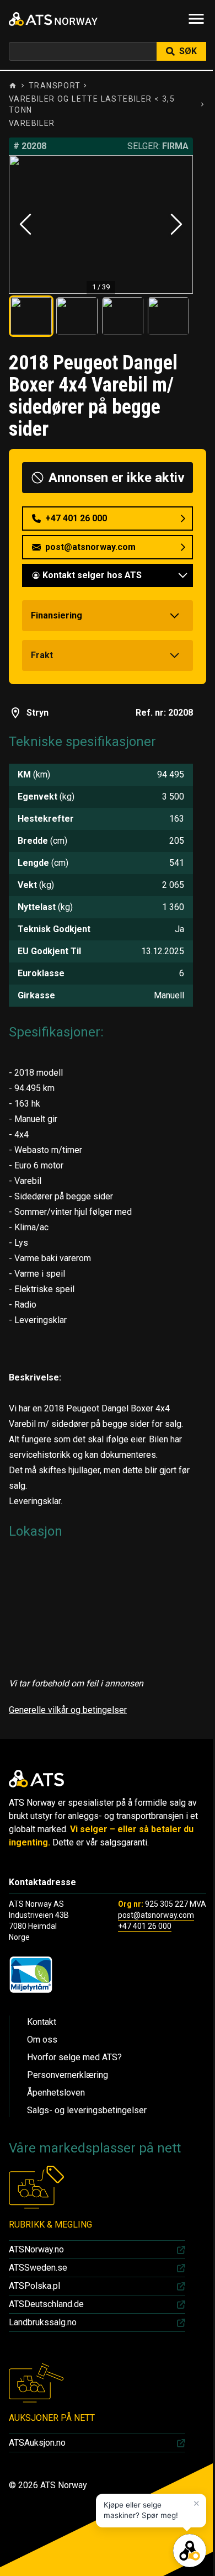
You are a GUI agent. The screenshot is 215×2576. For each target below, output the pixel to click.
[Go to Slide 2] (77, 316)
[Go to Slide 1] (31, 316)
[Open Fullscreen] (101, 224)
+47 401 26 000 (145, 1926)
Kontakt (42, 2022)
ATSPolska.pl (34, 2286)
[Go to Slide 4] (168, 316)
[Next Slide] (176, 224)
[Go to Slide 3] (123, 316)
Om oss (42, 2040)
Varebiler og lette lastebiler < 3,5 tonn (92, 104)
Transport (55, 86)
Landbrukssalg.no (43, 2322)
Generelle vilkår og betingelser (68, 1710)
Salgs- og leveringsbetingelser (87, 2110)
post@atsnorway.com (156, 1915)
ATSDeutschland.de (46, 2304)
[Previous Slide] (25, 224)
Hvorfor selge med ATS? (74, 2057)
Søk (188, 51)
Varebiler (32, 123)
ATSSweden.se (38, 2268)
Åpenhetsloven (56, 2093)
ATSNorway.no (36, 2249)
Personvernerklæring (68, 2075)
